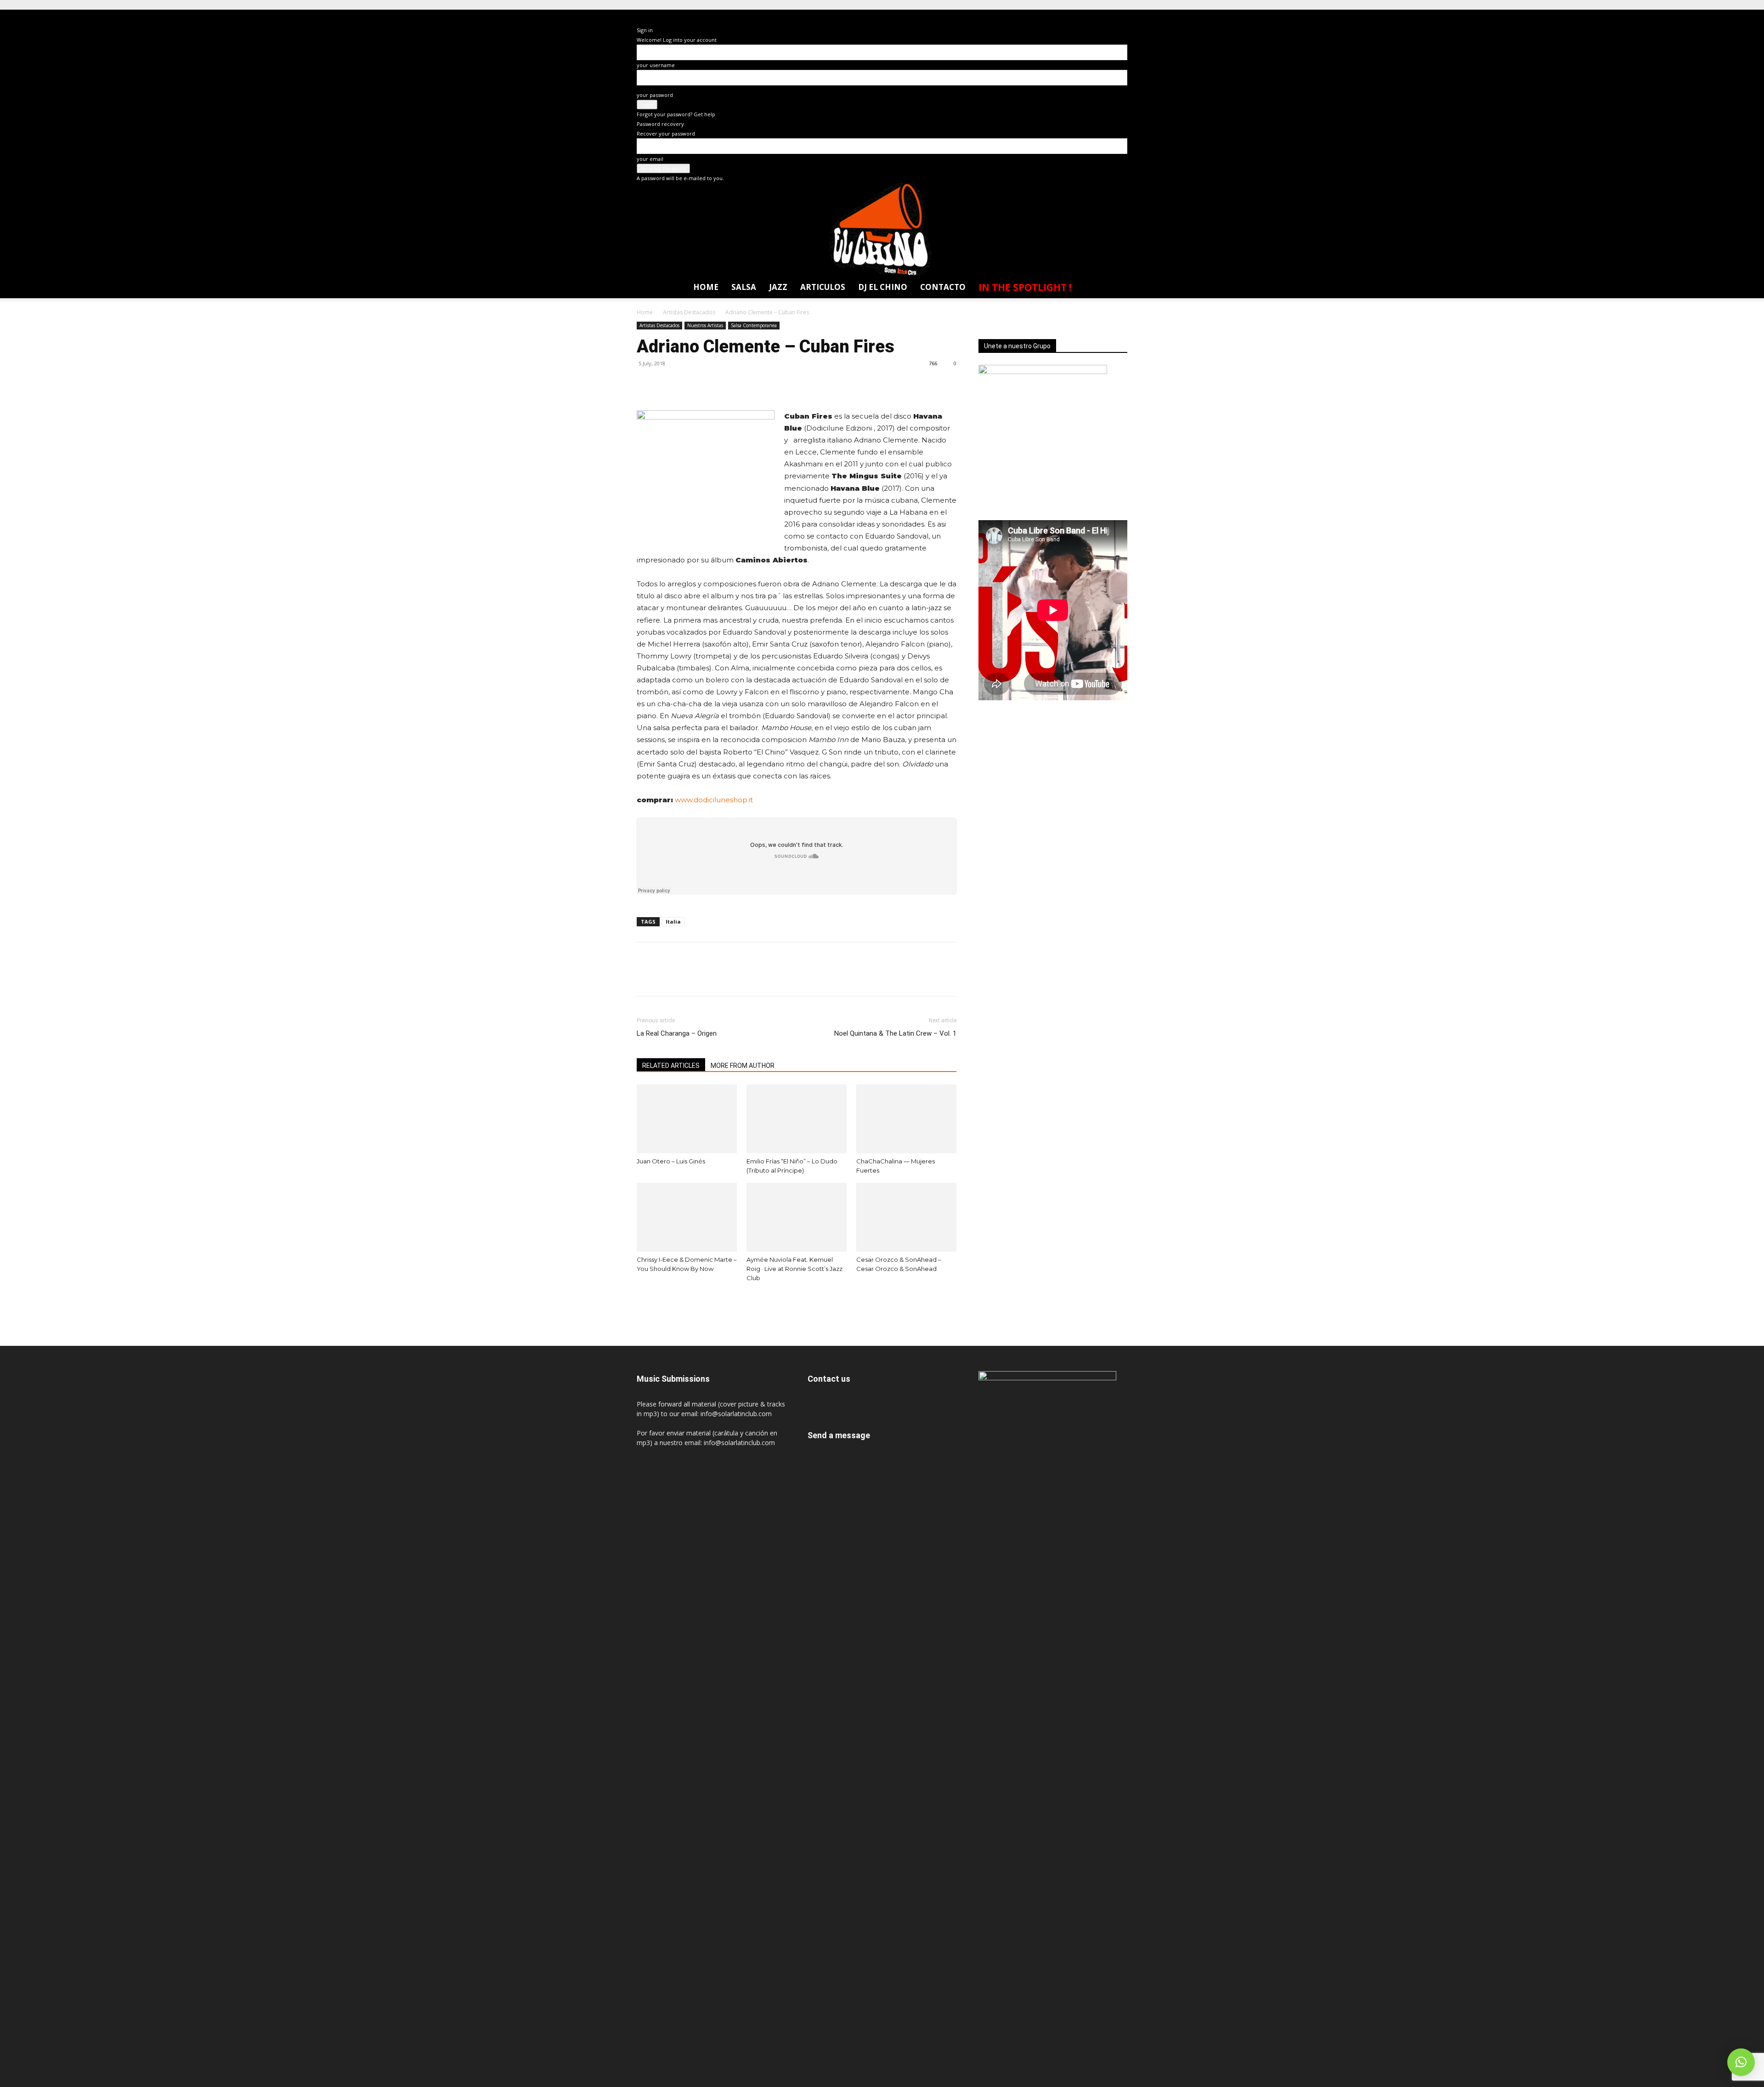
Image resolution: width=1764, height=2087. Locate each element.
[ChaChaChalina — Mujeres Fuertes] (906, 1119)
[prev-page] (643, 1300)
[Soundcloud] (1086, 16)
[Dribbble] (1018, 16)
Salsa (744, 287)
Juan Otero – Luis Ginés (671, 1161)
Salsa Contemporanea (754, 325)
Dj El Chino (883, 287)
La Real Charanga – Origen (677, 1033)
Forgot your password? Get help (676, 114)
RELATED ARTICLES (671, 1066)
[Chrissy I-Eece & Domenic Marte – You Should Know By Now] (687, 1217)
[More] (731, 384)
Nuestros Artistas (705, 325)
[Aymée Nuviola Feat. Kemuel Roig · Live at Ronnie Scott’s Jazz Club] (797, 1217)
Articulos (823, 287)
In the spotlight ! (1025, 287)
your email (650, 159)
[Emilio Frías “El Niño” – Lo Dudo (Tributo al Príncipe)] (797, 1119)
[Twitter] (1102, 16)
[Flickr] (1052, 16)
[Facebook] (1035, 16)
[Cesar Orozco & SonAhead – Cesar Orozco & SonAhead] (906, 1217)
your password (655, 95)
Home (706, 287)
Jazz (778, 287)
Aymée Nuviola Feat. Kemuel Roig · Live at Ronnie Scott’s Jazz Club (794, 1269)
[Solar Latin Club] (882, 230)
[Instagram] (1069, 16)
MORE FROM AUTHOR (743, 1066)
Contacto (943, 287)
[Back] (643, 20)
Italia (673, 922)
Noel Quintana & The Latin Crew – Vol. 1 (895, 1033)
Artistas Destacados (689, 312)
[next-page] (655, 1300)
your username (656, 65)
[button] (1115, 289)
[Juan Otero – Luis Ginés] (687, 1119)
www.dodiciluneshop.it (714, 800)
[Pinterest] (688, 384)
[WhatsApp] (1119, 16)
